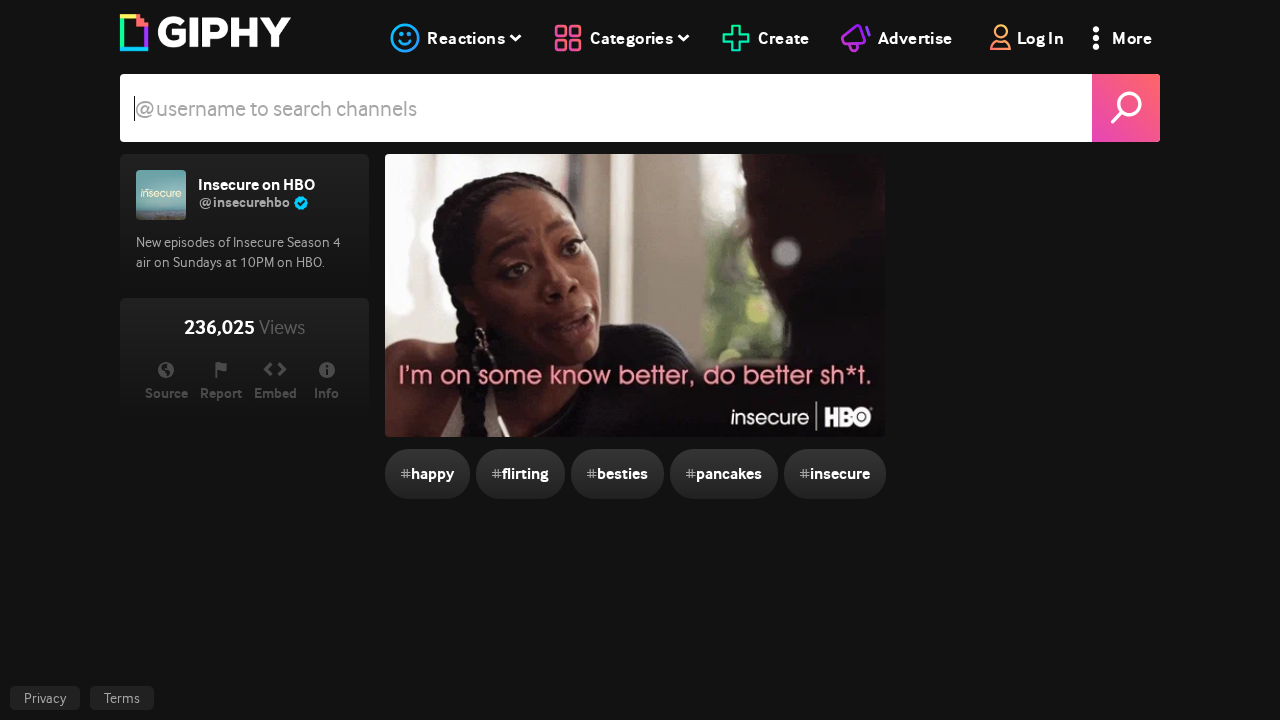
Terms (122, 698)
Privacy (45, 698)
